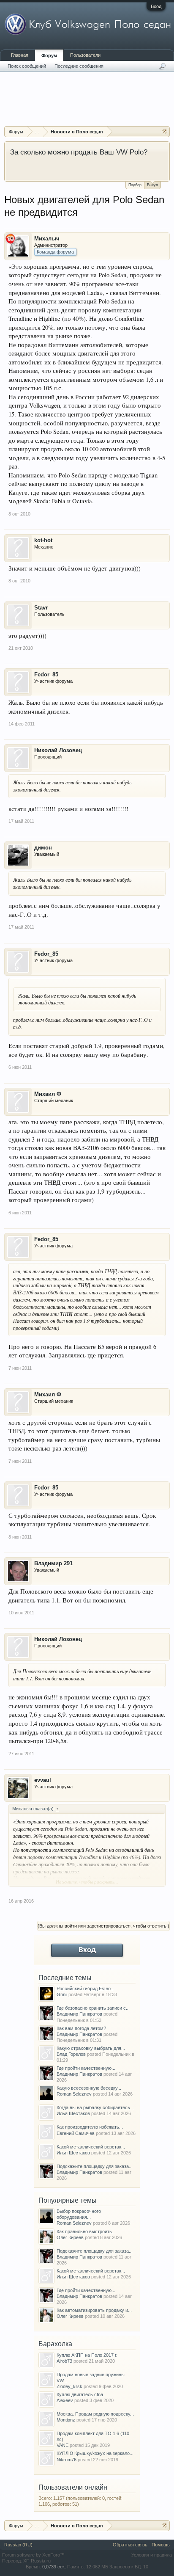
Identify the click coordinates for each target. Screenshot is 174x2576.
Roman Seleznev (74, 2094)
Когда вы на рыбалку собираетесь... (95, 2107)
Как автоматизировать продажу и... (94, 2310)
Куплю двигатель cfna (80, 2394)
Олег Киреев (70, 2237)
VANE (63, 2445)
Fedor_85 (46, 674)
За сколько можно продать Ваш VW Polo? (79, 152)
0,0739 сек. (54, 2567)
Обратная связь (130, 2545)
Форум (49, 55)
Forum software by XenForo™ (33, 2555)
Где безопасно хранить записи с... (93, 2008)
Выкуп (152, 185)
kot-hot (43, 540)
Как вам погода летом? (81, 2028)
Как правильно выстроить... (86, 2231)
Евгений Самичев (76, 2133)
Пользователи (85, 55)
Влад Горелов (71, 2054)
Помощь (161, 2545)
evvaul (43, 1780)
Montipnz (66, 2420)
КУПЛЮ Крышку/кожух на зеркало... (95, 2453)
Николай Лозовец (58, 750)
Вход (156, 6)
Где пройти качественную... (86, 2068)
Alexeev (65, 2400)
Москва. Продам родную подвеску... (95, 2414)
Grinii (62, 1994)
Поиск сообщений (27, 66)
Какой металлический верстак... (91, 2147)
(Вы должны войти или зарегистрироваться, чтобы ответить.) (103, 1926)
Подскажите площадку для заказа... (95, 2166)
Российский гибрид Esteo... (86, 1989)
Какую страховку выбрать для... (91, 2048)
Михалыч (47, 239)
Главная (20, 55)
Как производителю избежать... (90, 2127)
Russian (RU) (18, 2545)
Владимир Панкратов (79, 2014)
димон (43, 848)
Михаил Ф (48, 1094)
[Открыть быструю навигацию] (164, 131)
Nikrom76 (67, 2460)
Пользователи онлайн (73, 2487)
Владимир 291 (53, 1563)
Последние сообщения (79, 66)
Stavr (41, 608)
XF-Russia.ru (37, 2561)
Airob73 (64, 2361)
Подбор (135, 185)
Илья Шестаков (73, 2113)
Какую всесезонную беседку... (89, 2088)
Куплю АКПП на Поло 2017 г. (87, 2355)
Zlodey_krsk (69, 2386)
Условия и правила (152, 2555)
